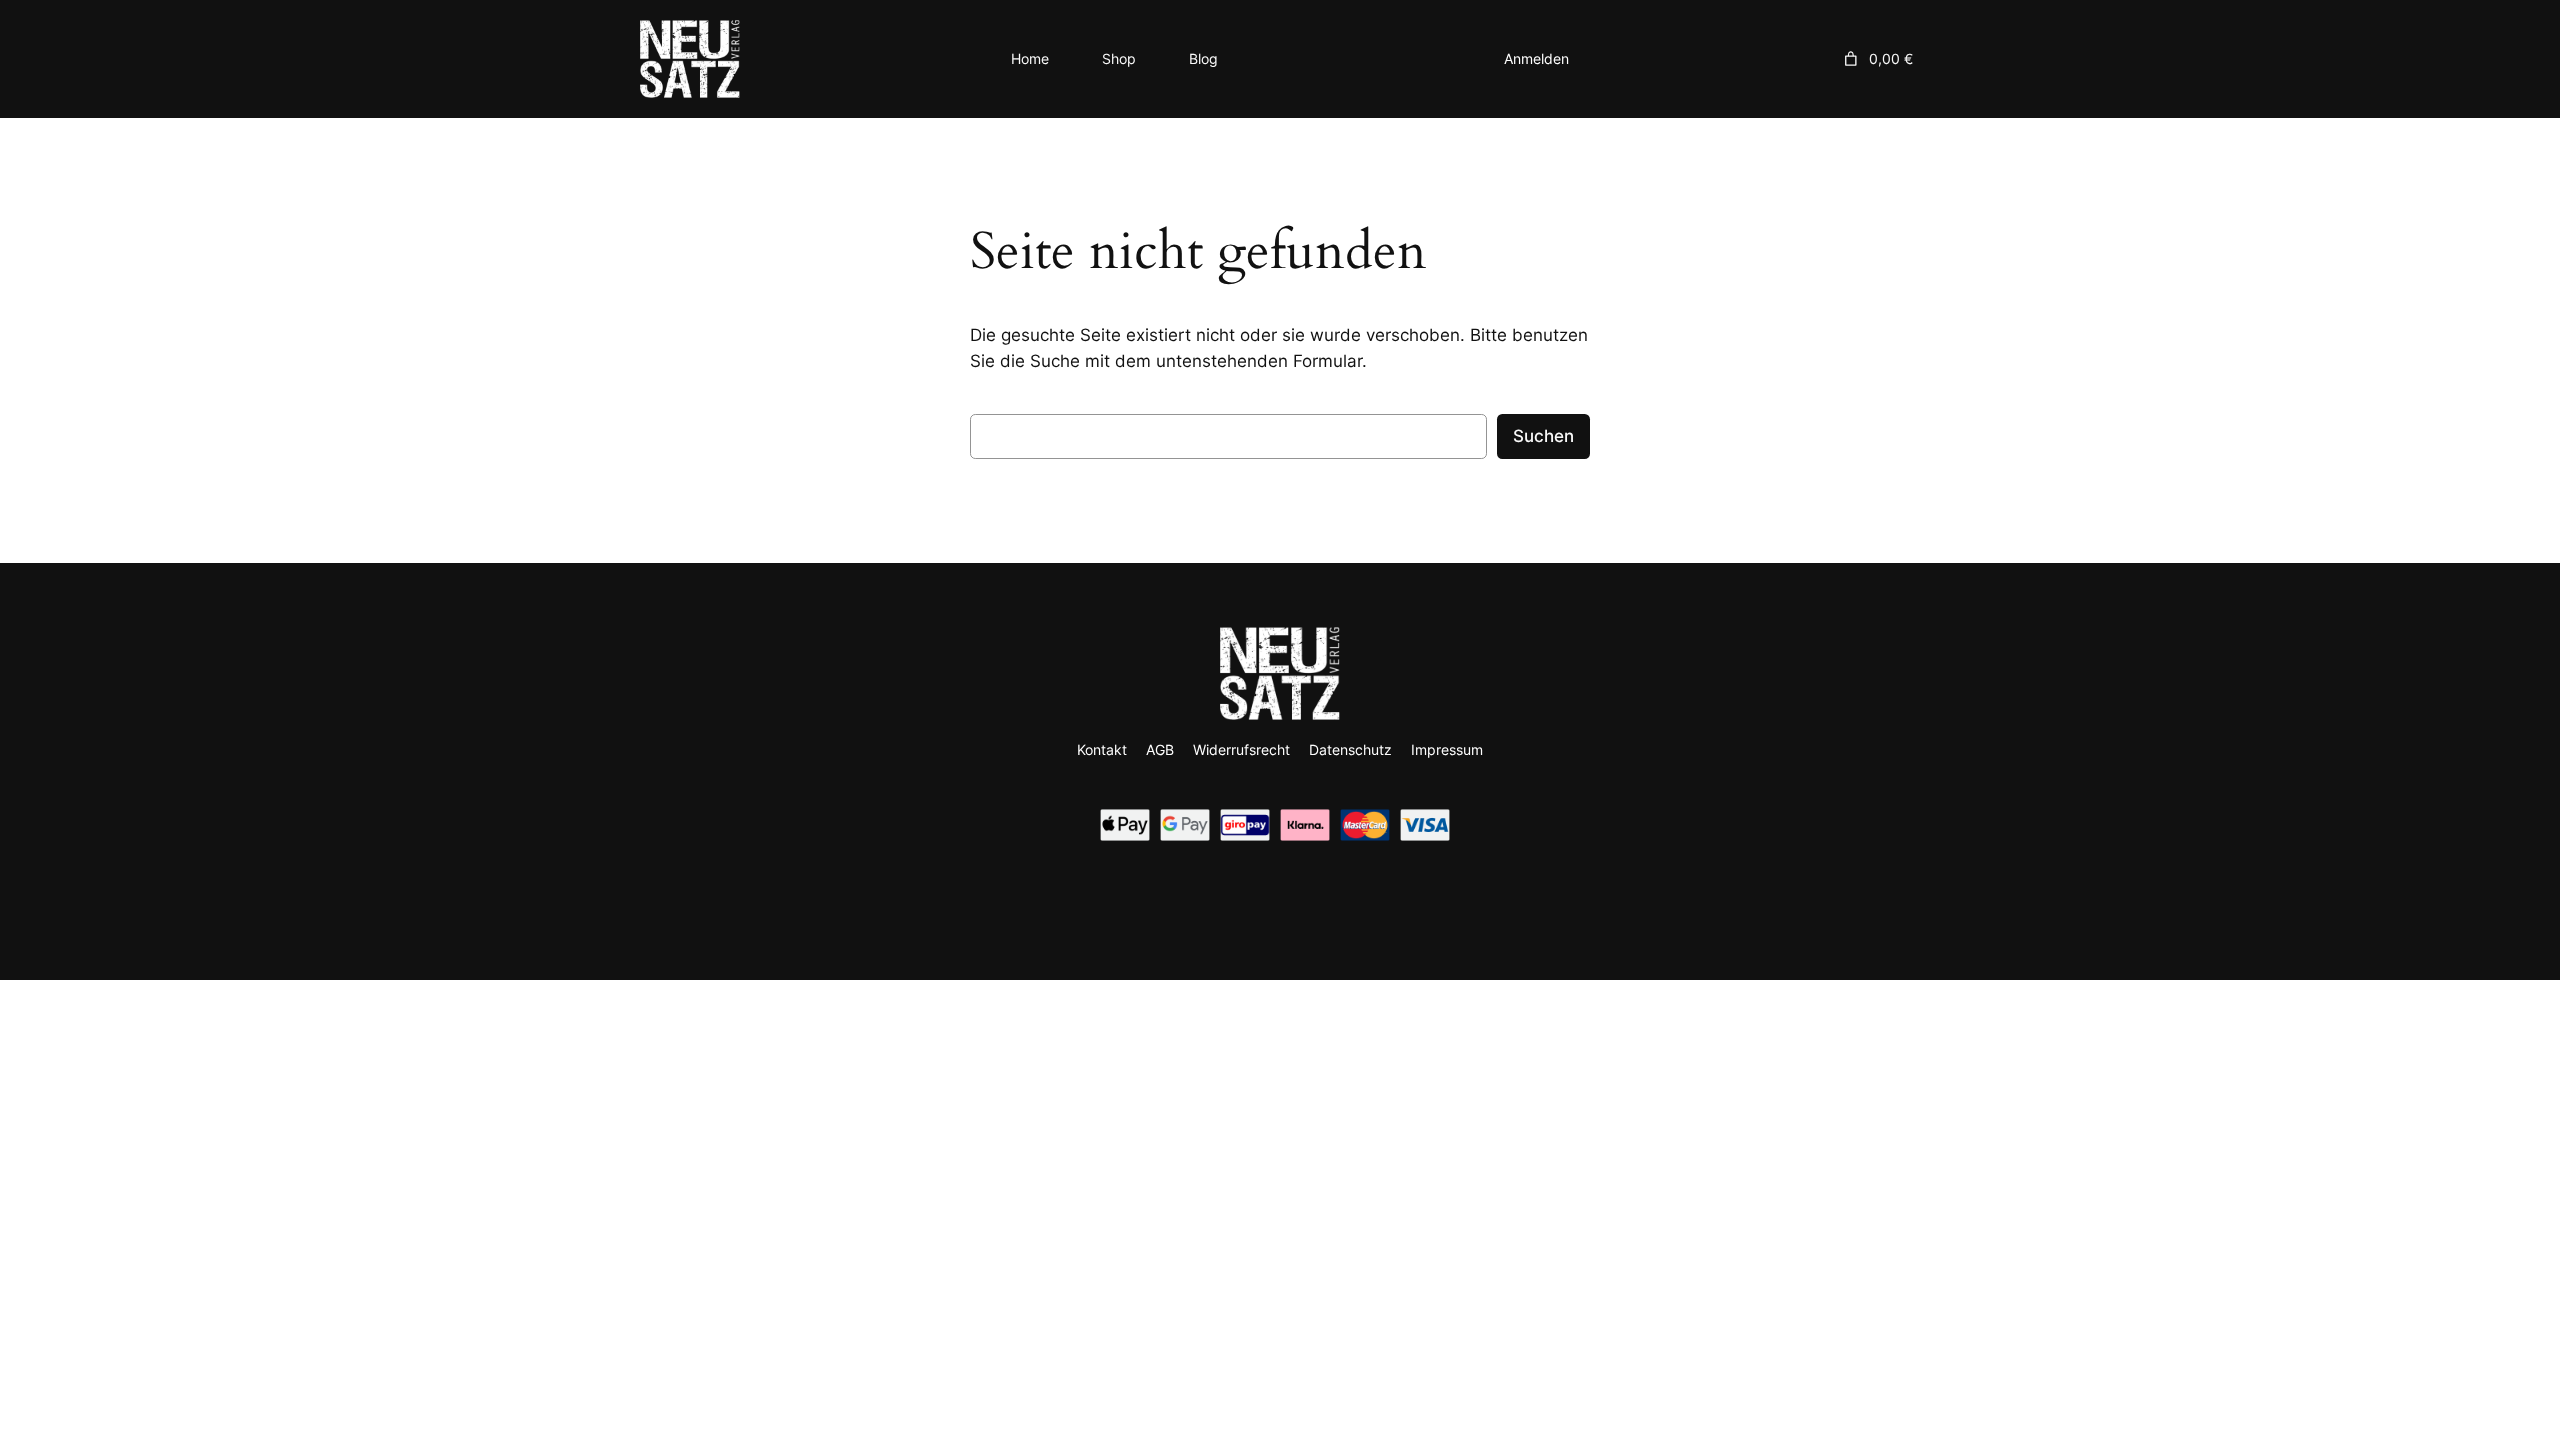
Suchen (1543, 436)
